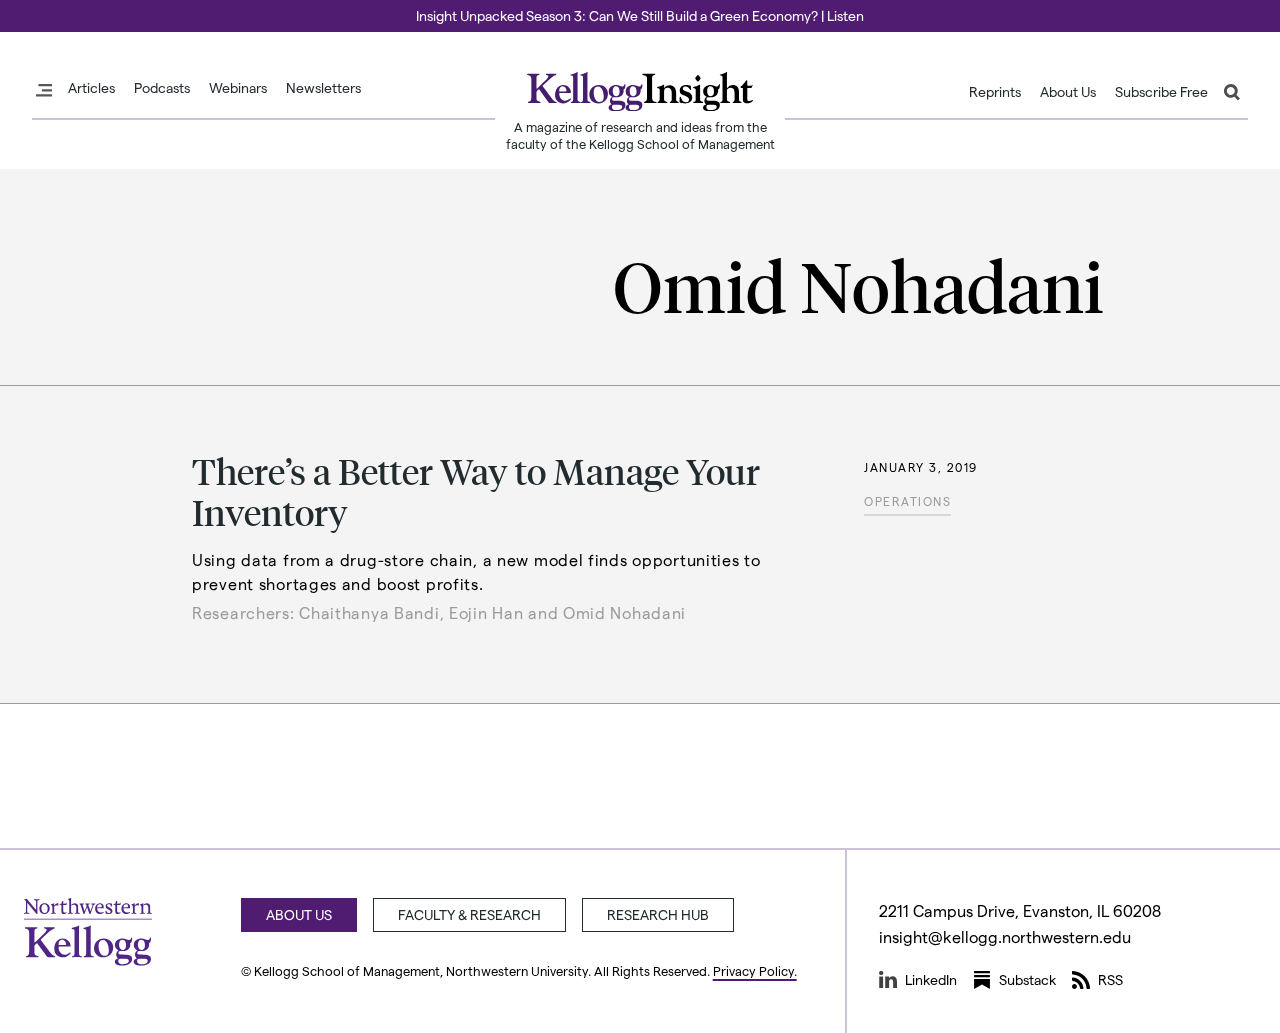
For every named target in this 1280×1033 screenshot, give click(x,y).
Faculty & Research (469, 914)
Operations (907, 501)
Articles (91, 88)
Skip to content (52, 9)
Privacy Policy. (755, 970)
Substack (1027, 979)
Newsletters (323, 88)
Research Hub (658, 914)
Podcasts (162, 88)
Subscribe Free (1161, 92)
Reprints (995, 92)
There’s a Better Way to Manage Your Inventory (476, 491)
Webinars (238, 88)
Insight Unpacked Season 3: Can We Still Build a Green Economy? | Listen (640, 15)
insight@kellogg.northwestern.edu (1005, 936)
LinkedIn (931, 979)
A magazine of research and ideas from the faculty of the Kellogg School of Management (640, 135)
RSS (1110, 979)
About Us (1068, 92)
